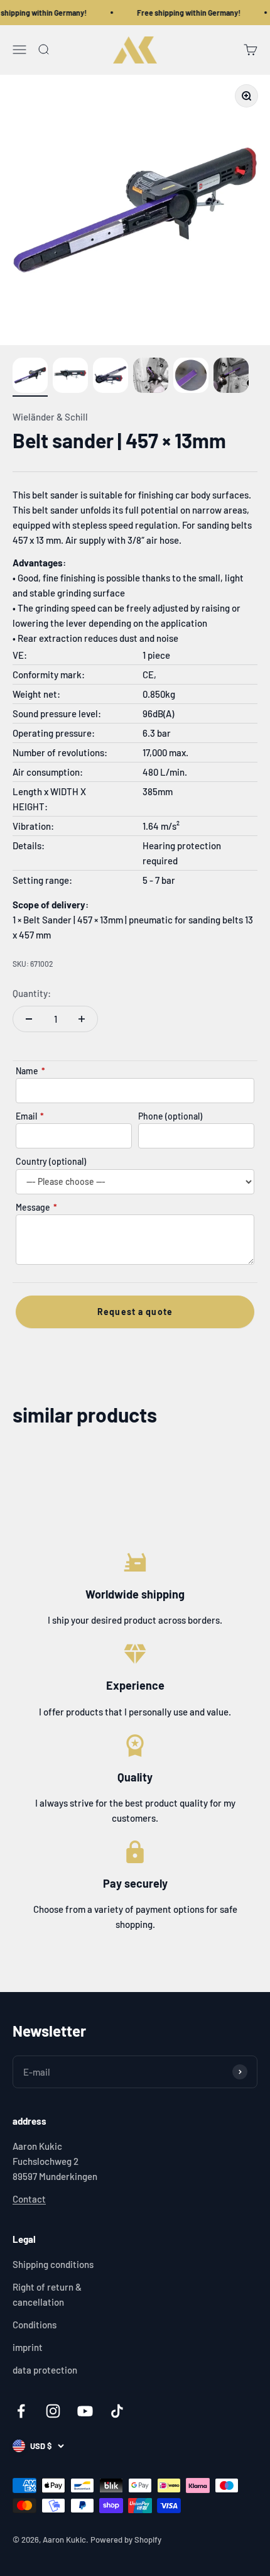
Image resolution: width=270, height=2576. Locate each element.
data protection (45, 2370)
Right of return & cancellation (47, 2294)
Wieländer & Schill (50, 417)
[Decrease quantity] (29, 1019)
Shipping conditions (53, 2264)
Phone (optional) (170, 1116)
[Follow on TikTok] (117, 2411)
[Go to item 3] (111, 377)
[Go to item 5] (191, 377)
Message (36, 1207)
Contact (29, 2199)
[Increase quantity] (82, 1019)
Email (30, 1116)
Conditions (35, 2325)
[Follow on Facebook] (21, 2411)
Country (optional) (51, 1161)
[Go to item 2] (70, 377)
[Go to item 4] (151, 377)
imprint (28, 2347)
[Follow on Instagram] (53, 2411)
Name (30, 1071)
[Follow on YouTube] (85, 2411)
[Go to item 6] (231, 377)
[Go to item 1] (30, 377)
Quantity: (32, 993)
